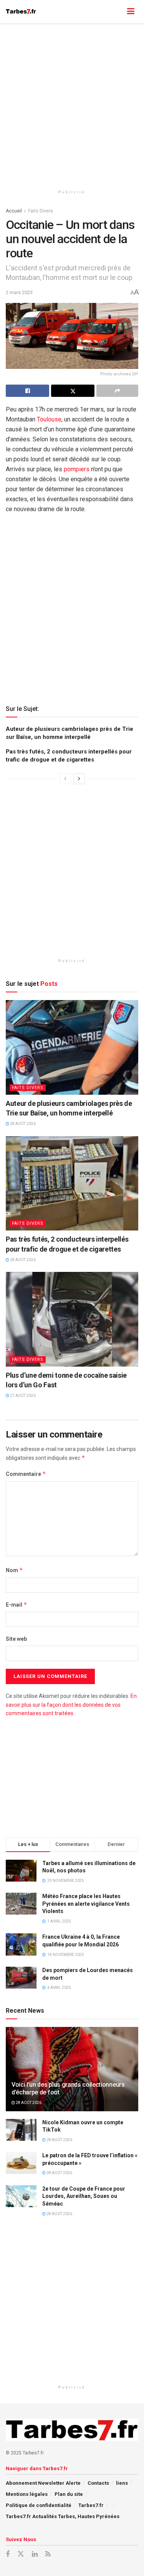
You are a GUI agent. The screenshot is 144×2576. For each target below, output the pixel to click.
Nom (14, 1570)
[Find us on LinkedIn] (35, 2554)
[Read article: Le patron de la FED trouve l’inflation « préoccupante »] (21, 2163)
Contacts (98, 2483)
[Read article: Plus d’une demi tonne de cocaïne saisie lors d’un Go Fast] (72, 1319)
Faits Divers (41, 211)
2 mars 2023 (19, 292)
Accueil (14, 211)
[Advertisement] (72, 103)
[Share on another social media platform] (117, 391)
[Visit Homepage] (21, 12)
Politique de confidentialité (39, 2505)
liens (122, 2483)
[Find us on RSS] (48, 2554)
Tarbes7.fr (91, 2505)
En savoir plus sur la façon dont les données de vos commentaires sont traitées (71, 1705)
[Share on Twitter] (73, 391)
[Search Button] (116, 12)
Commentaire (26, 1474)
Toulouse (49, 419)
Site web (16, 1639)
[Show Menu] (131, 12)
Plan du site (69, 2494)
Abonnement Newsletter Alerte (43, 2483)
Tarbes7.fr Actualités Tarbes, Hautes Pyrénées (63, 2516)
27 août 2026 (22, 1396)
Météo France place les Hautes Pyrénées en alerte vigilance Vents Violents (86, 1904)
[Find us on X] (21, 2554)
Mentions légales (27, 2494)
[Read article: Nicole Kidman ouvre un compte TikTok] (21, 2130)
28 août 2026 (22, 1124)
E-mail (17, 1605)
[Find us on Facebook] (8, 2554)
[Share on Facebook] (27, 391)
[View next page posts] (79, 779)
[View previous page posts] (65, 779)
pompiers (77, 469)
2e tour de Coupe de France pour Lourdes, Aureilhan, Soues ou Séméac (84, 2196)
